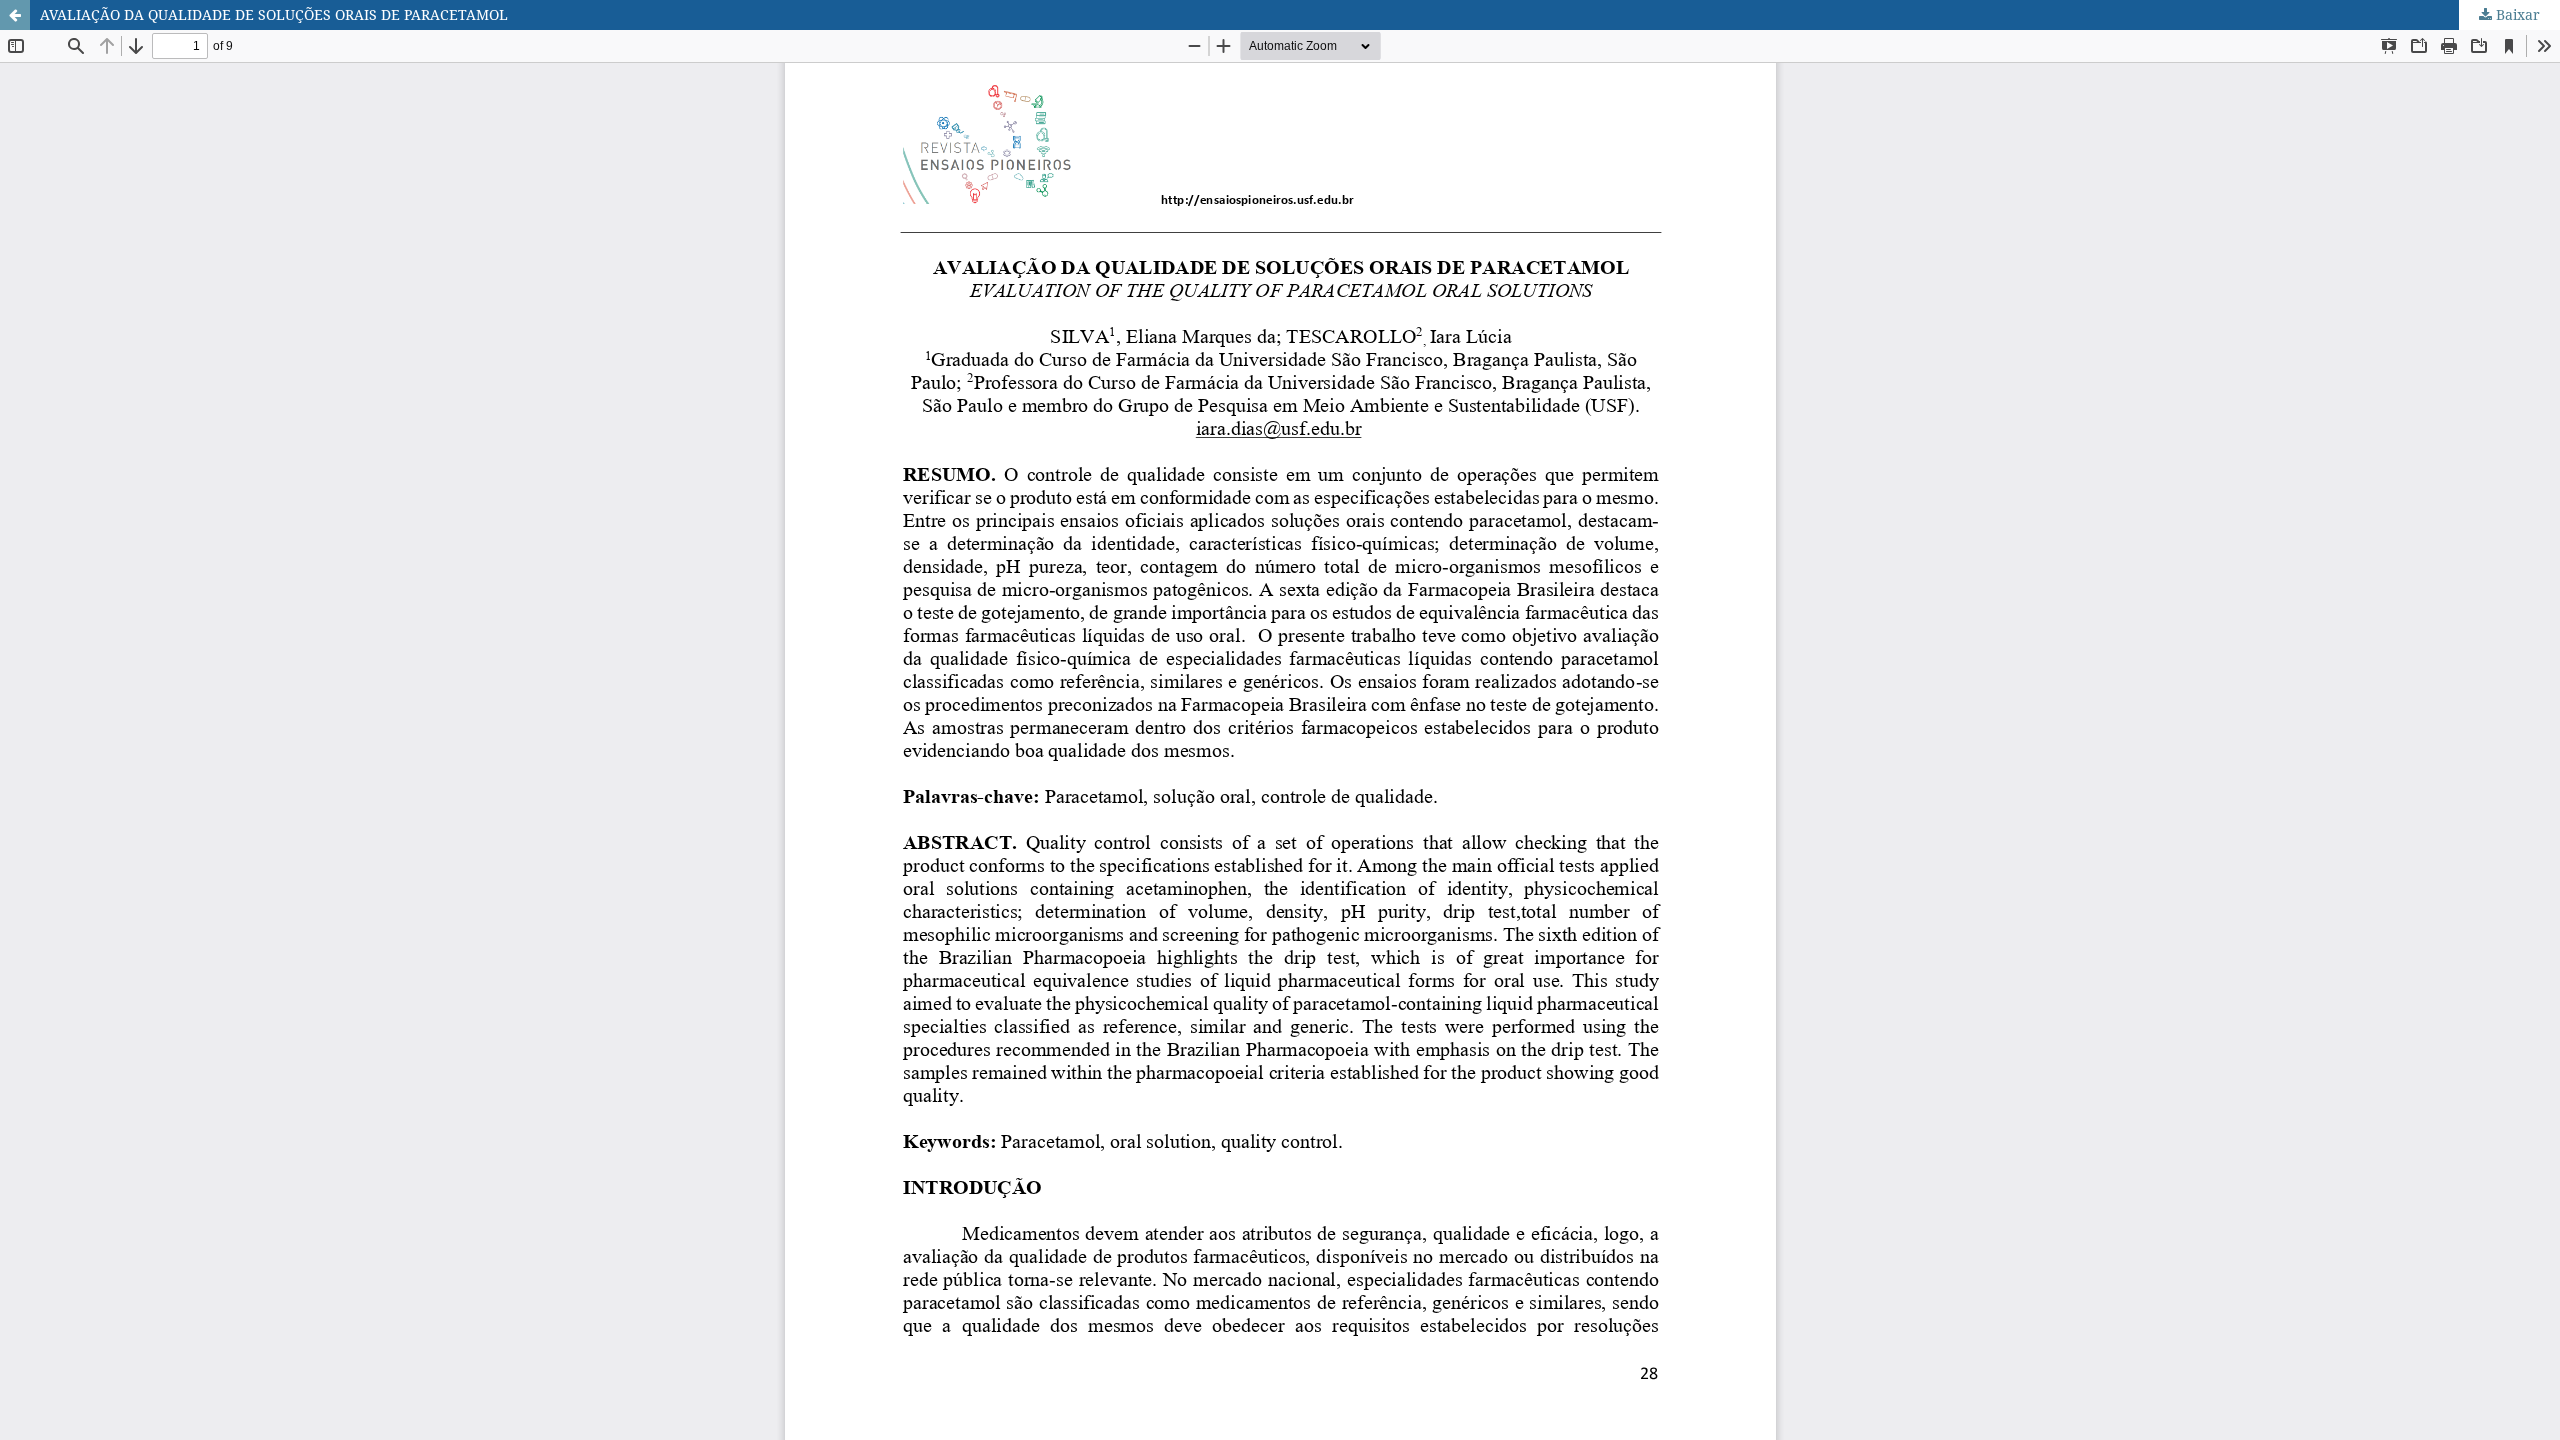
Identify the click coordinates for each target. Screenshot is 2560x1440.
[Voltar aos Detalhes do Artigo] (15, 15)
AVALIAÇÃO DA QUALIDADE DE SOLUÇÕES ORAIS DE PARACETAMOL (274, 14)
